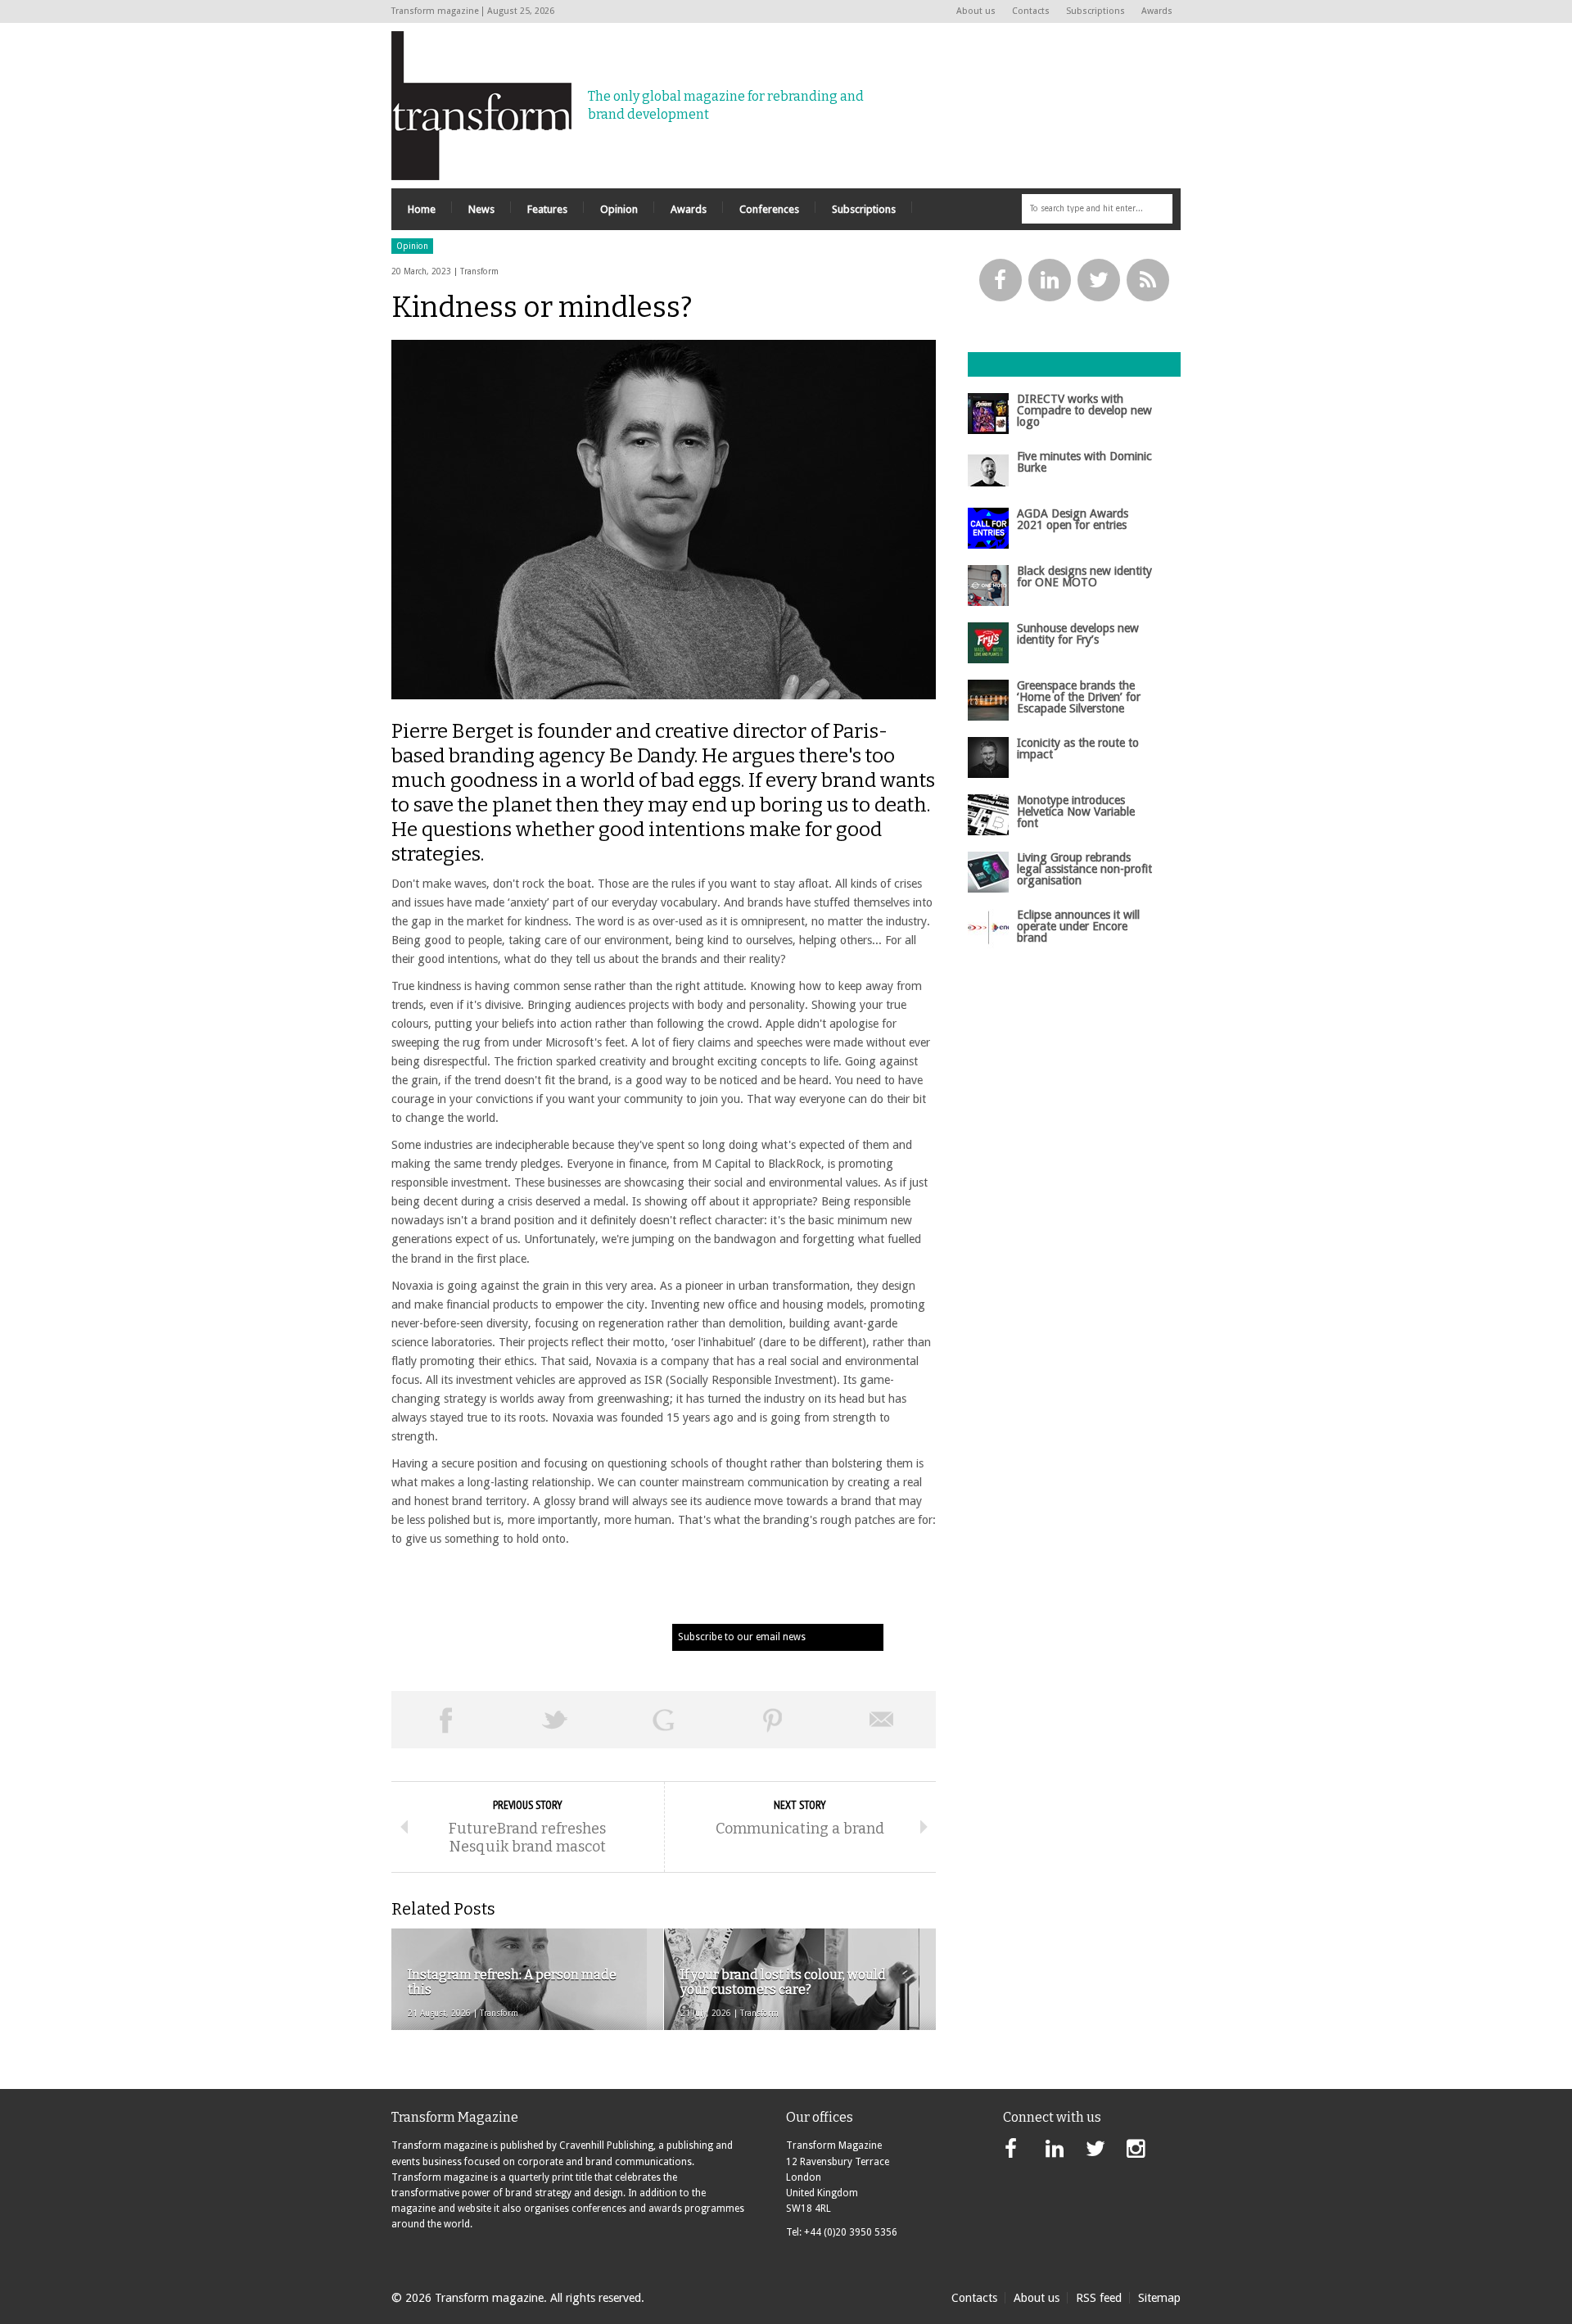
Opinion (412, 246)
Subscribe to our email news (742, 1637)
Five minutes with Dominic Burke (1084, 462)
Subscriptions (1095, 11)
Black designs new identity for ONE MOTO (1084, 576)
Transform (479, 271)
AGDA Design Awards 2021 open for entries (1073, 519)
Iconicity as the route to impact (1078, 748)
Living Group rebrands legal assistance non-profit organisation (1084, 869)
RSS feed (1099, 2298)
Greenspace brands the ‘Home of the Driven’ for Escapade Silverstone (1079, 697)
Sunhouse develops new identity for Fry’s (1078, 634)
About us (976, 11)
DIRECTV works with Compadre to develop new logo (1084, 411)
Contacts (1031, 11)
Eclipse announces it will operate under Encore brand (1078, 927)
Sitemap (1159, 2298)
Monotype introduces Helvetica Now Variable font (1076, 812)
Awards (1157, 11)
